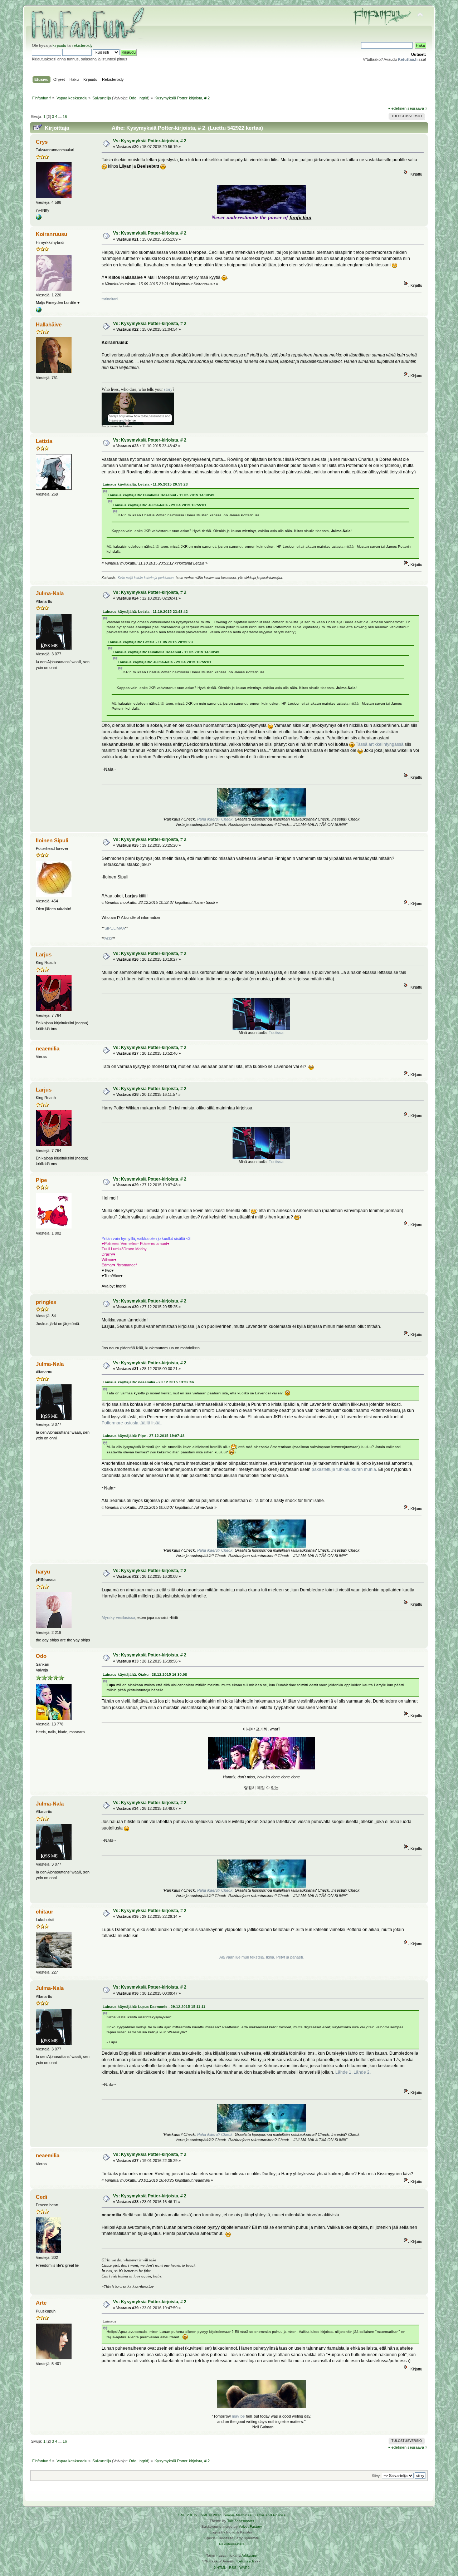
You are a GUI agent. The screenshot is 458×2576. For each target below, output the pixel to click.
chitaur (45, 1912)
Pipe (41, 1180)
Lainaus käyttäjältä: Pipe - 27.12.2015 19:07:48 (144, 1436)
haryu (43, 1572)
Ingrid (143, 98)
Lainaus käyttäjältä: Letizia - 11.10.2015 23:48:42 (145, 612)
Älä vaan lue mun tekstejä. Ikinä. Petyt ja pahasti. (262, 1957)
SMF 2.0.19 (188, 2515)
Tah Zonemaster (241, 2521)
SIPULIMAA (115, 928)
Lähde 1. (344, 2072)
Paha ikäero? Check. (216, 819)
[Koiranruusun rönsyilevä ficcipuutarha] (39, 311)
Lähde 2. (362, 2072)
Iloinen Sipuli (52, 840)
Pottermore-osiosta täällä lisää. (132, 1423)
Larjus (44, 954)
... (60, 117)
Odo (133, 98)
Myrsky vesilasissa (118, 1617)
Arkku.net (249, 2555)
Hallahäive (49, 324)
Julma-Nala (50, 593)
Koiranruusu (52, 234)
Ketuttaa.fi (245, 2561)
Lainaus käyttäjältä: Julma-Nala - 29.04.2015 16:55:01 (160, 505)
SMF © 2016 (211, 2515)
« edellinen (397, 108)
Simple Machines (238, 2515)
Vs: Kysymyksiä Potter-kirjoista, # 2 (150, 141)
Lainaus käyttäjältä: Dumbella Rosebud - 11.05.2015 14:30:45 (161, 495)
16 (65, 117)
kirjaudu (59, 45)
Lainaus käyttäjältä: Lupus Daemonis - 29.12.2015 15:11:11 (154, 2007)
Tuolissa (276, 1033)
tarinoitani (110, 299)
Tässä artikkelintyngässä (380, 744)
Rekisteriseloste (232, 2544)
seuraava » (417, 108)
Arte (41, 2303)
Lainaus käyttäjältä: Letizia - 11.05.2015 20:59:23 (145, 484)
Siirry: (376, 2476)
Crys (42, 142)
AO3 (108, 939)
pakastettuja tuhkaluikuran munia (344, 1469)
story (168, 389)
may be (238, 2416)
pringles (46, 1302)
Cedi (42, 2197)
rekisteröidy (82, 45)
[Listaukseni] (39, 218)
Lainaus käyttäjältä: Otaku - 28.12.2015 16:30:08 (145, 1674)
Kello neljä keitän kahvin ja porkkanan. (146, 578)
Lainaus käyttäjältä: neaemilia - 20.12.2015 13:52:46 (148, 1382)
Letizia (44, 441)
